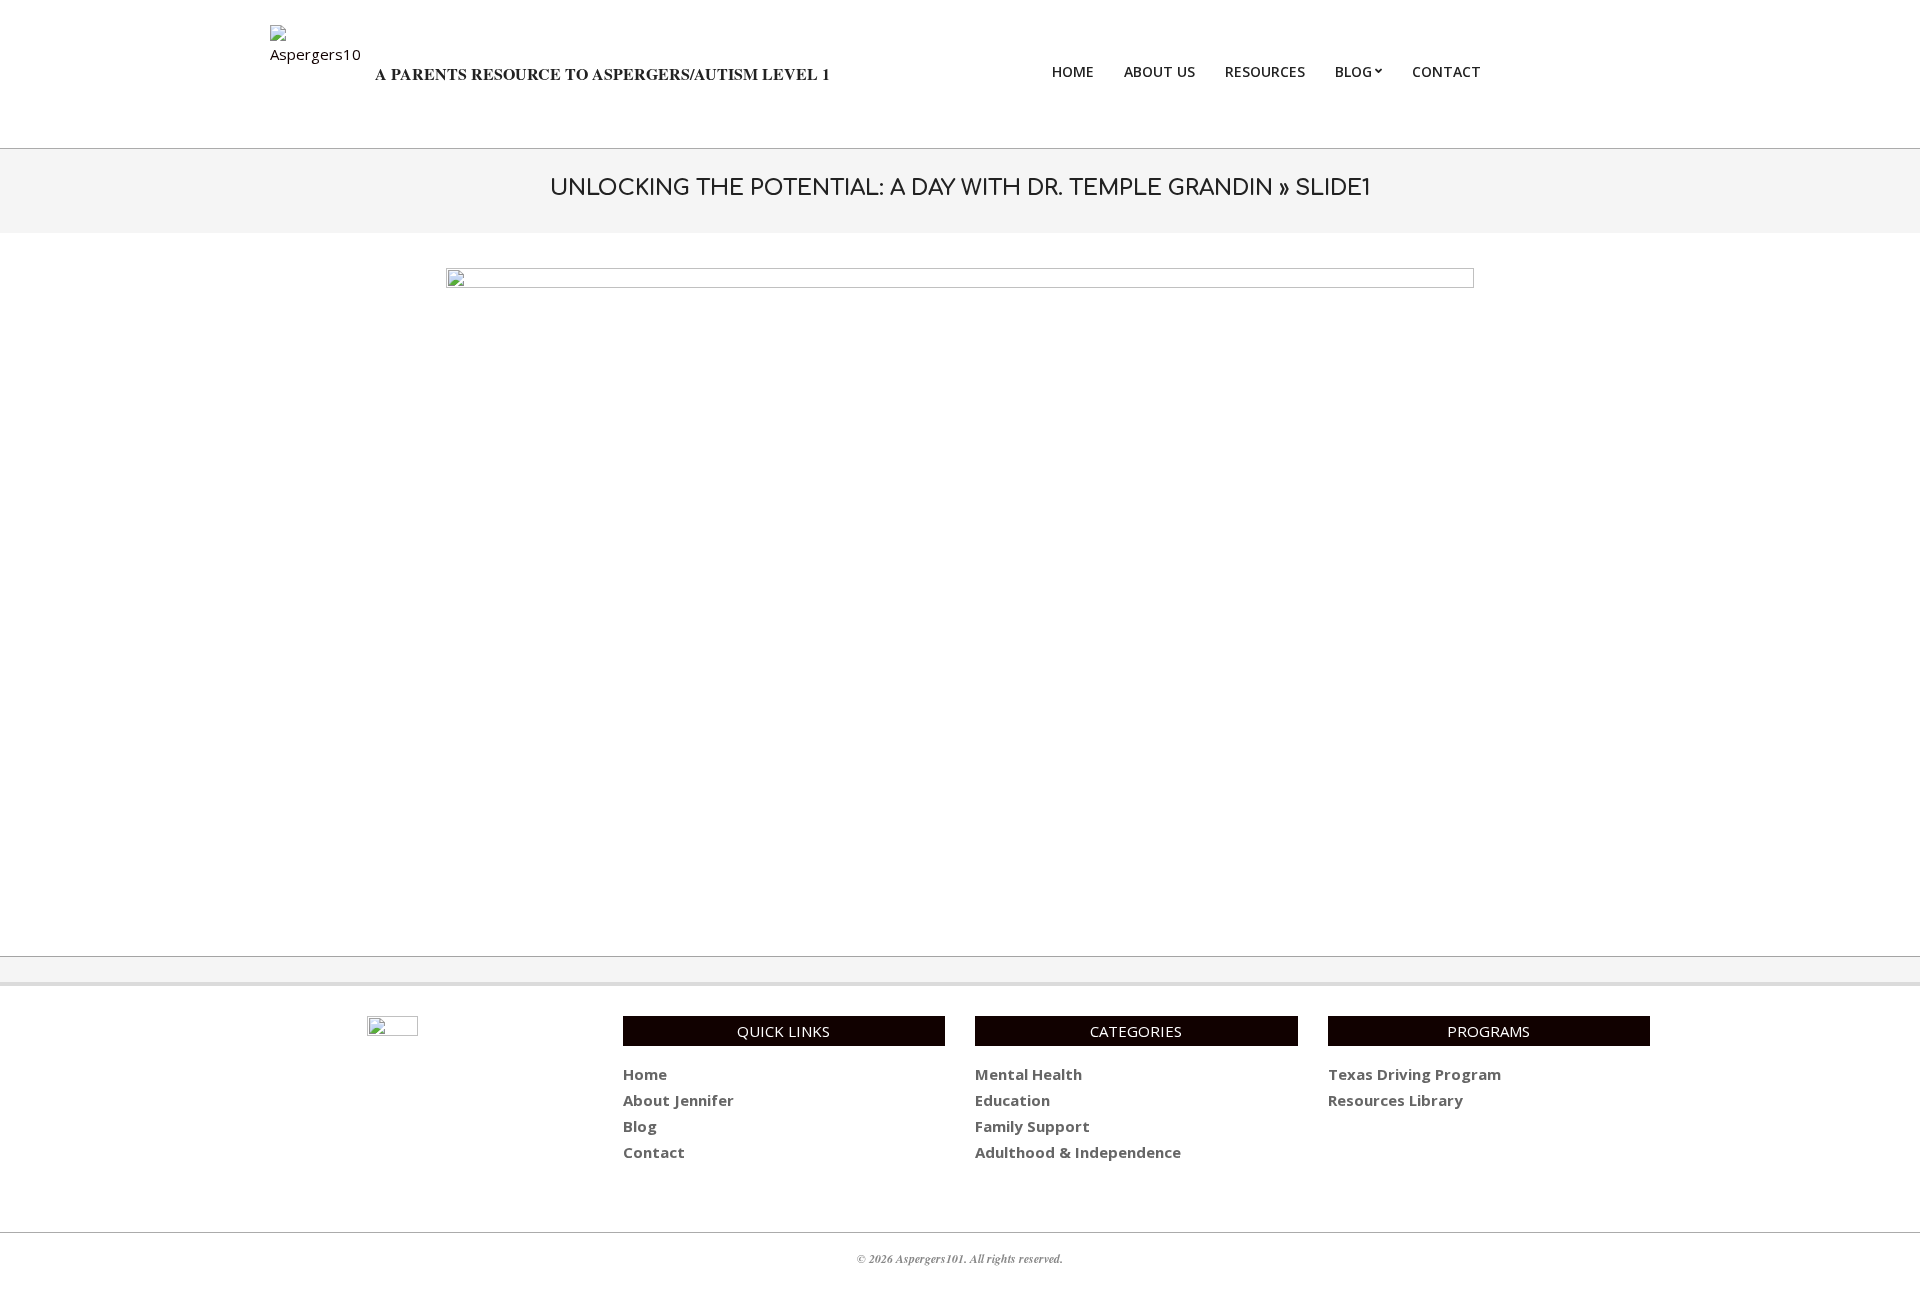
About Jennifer (678, 1100)
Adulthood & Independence (1078, 1152)
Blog (640, 1126)
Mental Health (1028, 1074)
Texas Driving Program (1414, 1074)
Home (645, 1074)
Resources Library (1395, 1100)
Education (1012, 1100)
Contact (654, 1152)
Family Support (1032, 1126)
